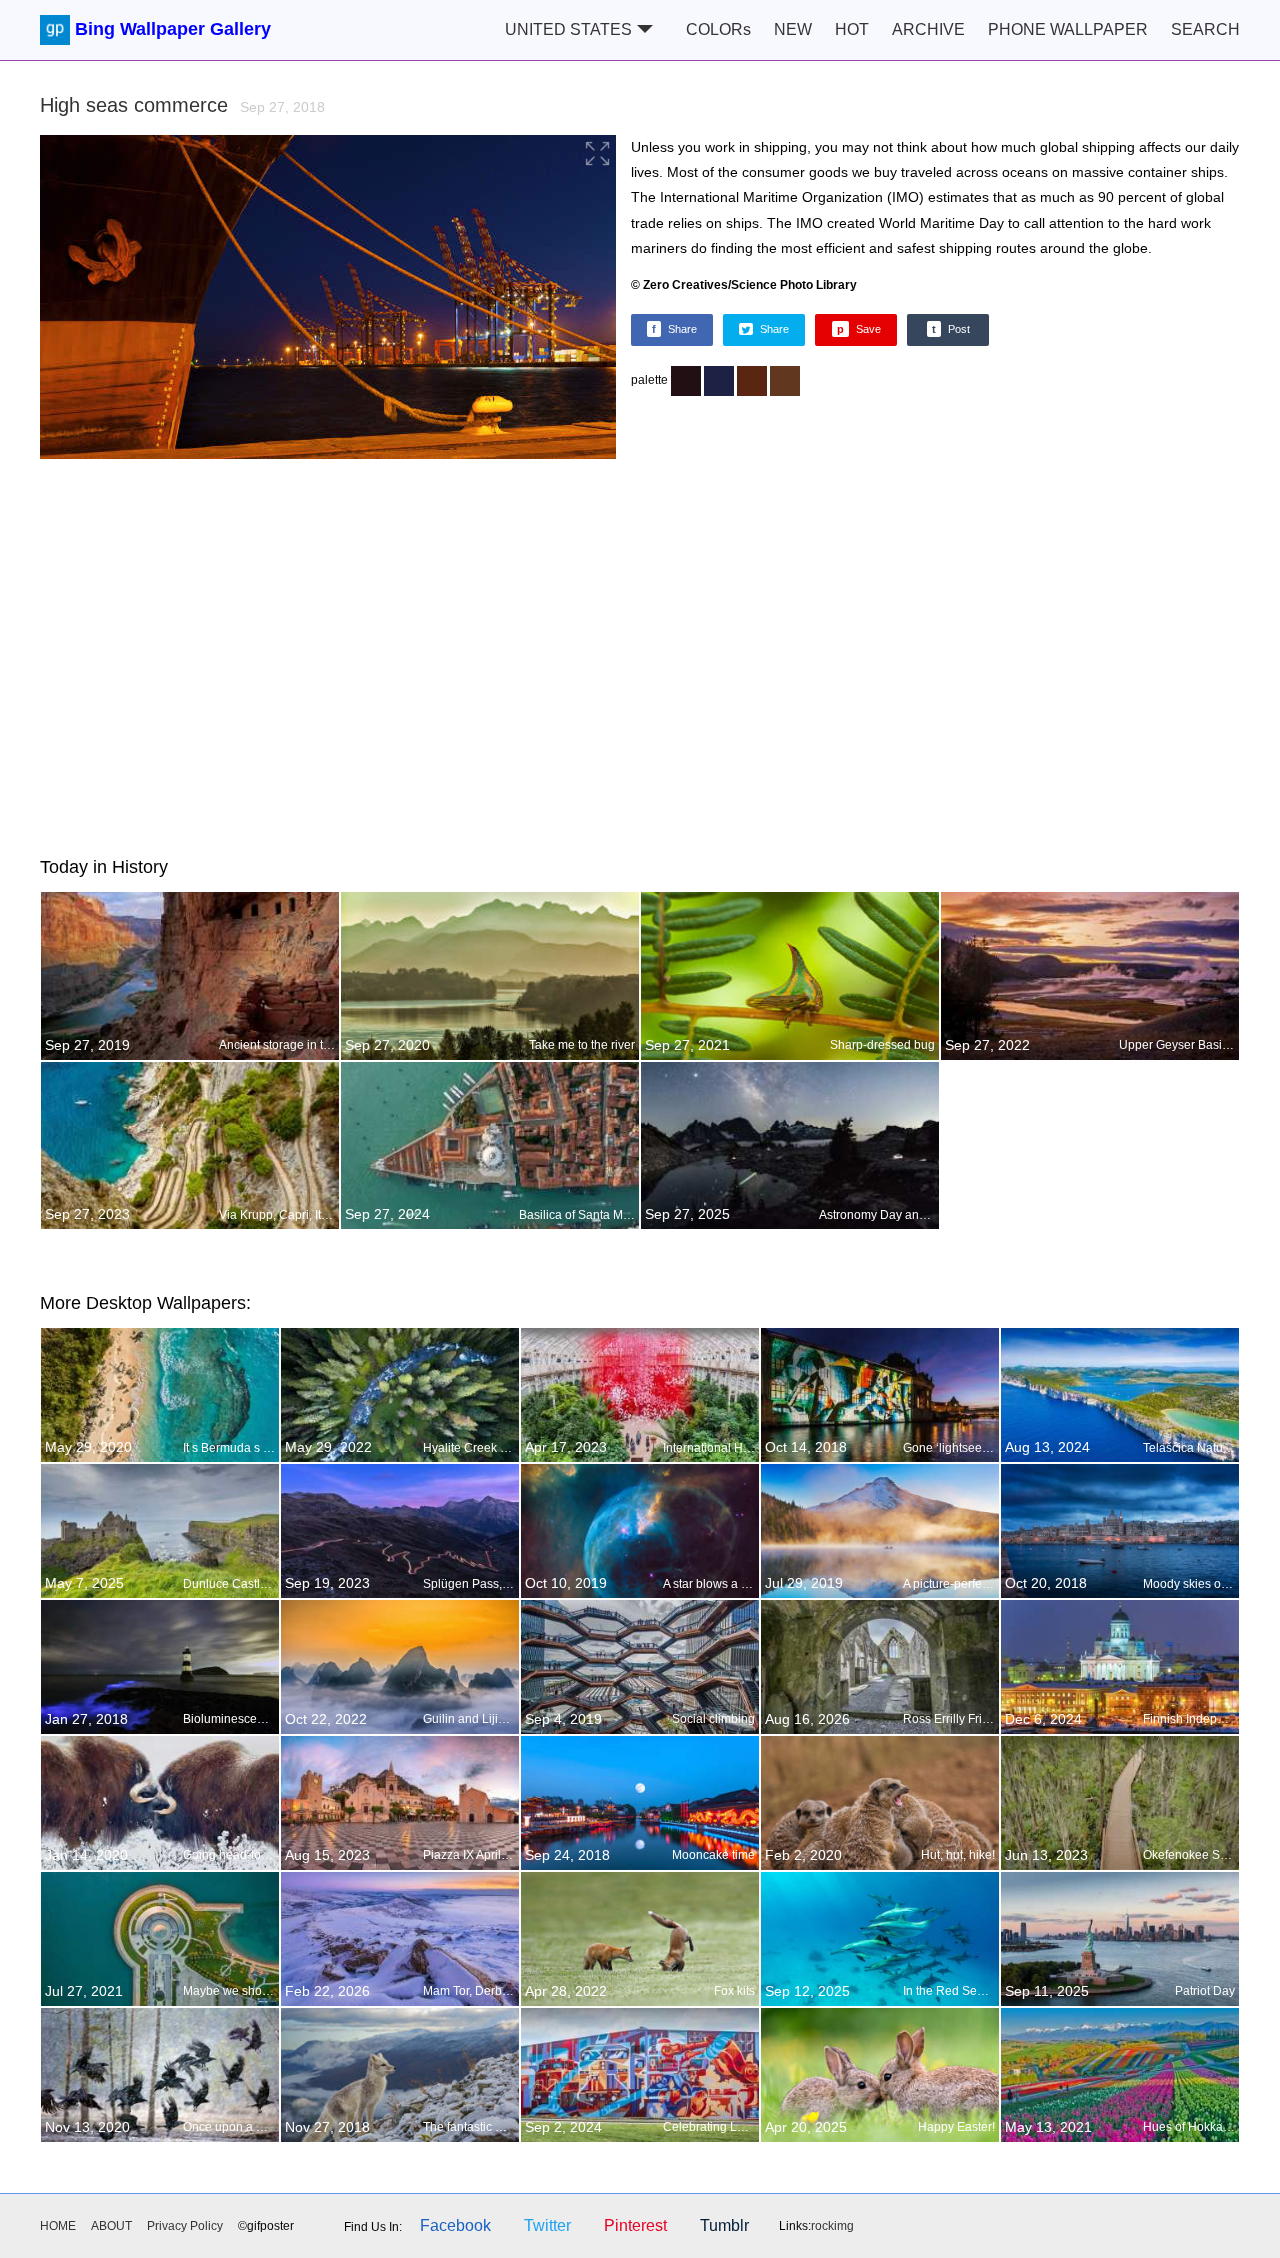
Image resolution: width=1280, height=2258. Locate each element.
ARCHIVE (928, 29)
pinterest (635, 2225)
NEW (793, 29)
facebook (455, 2225)
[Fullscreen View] (328, 299)
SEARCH (1205, 29)
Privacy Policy (185, 2226)
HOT (852, 29)
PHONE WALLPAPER (1068, 29)
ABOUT (111, 2226)
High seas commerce (182, 105)
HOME (58, 2226)
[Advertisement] (640, 654)
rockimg (832, 2226)
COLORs (718, 29)
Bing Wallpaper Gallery (173, 29)
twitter (547, 2225)
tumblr (724, 2225)
